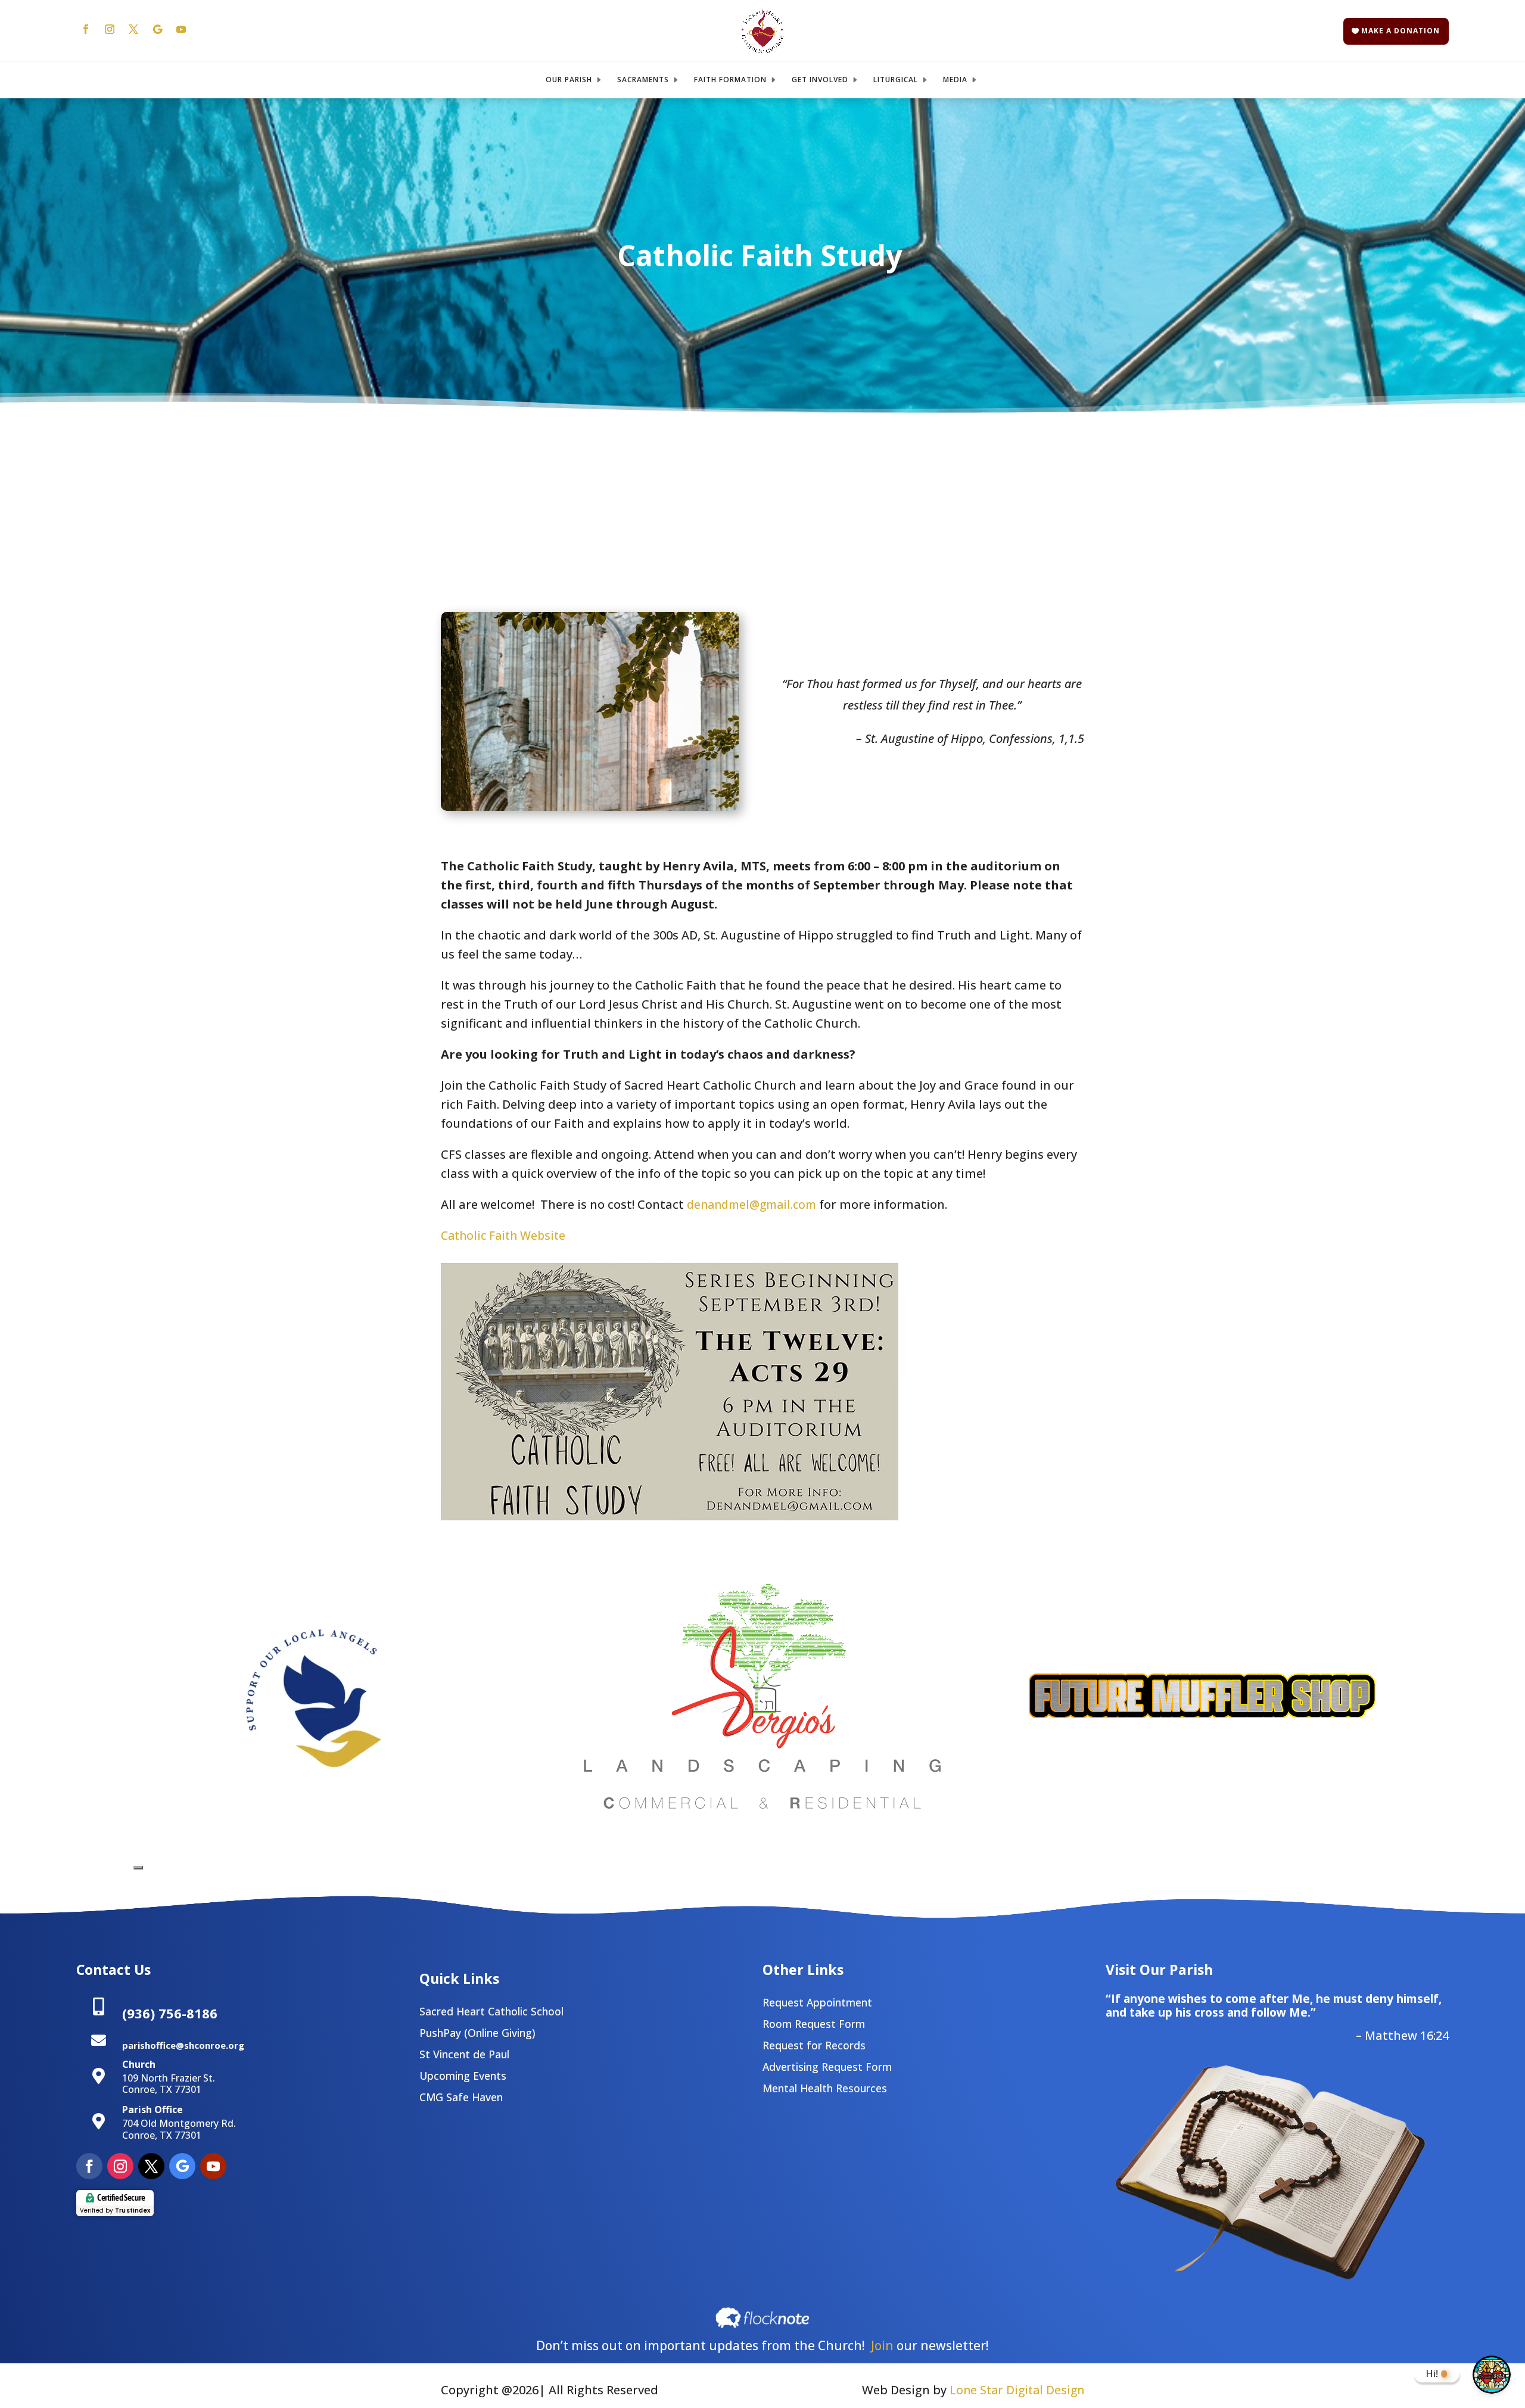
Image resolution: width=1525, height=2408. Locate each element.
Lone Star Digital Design (1017, 2390)
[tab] (138, 1868)
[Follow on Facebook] (86, 29)
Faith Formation (730, 80)
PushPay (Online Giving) (477, 2033)
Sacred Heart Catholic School (491, 2011)
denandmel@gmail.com (750, 1204)
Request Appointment (817, 2002)
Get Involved (820, 80)
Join (882, 2345)
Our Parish (569, 80)
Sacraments (643, 80)
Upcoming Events (463, 2076)
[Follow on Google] (157, 29)
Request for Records (814, 2045)
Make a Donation (1400, 31)
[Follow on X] (133, 29)
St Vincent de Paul (464, 2054)
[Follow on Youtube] (181, 29)
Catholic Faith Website (503, 1235)
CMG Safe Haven (461, 2097)
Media (955, 80)
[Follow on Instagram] (110, 29)
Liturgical (896, 80)
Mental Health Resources (825, 2088)
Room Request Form (814, 2024)
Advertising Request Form (827, 2067)
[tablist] (138, 1864)
